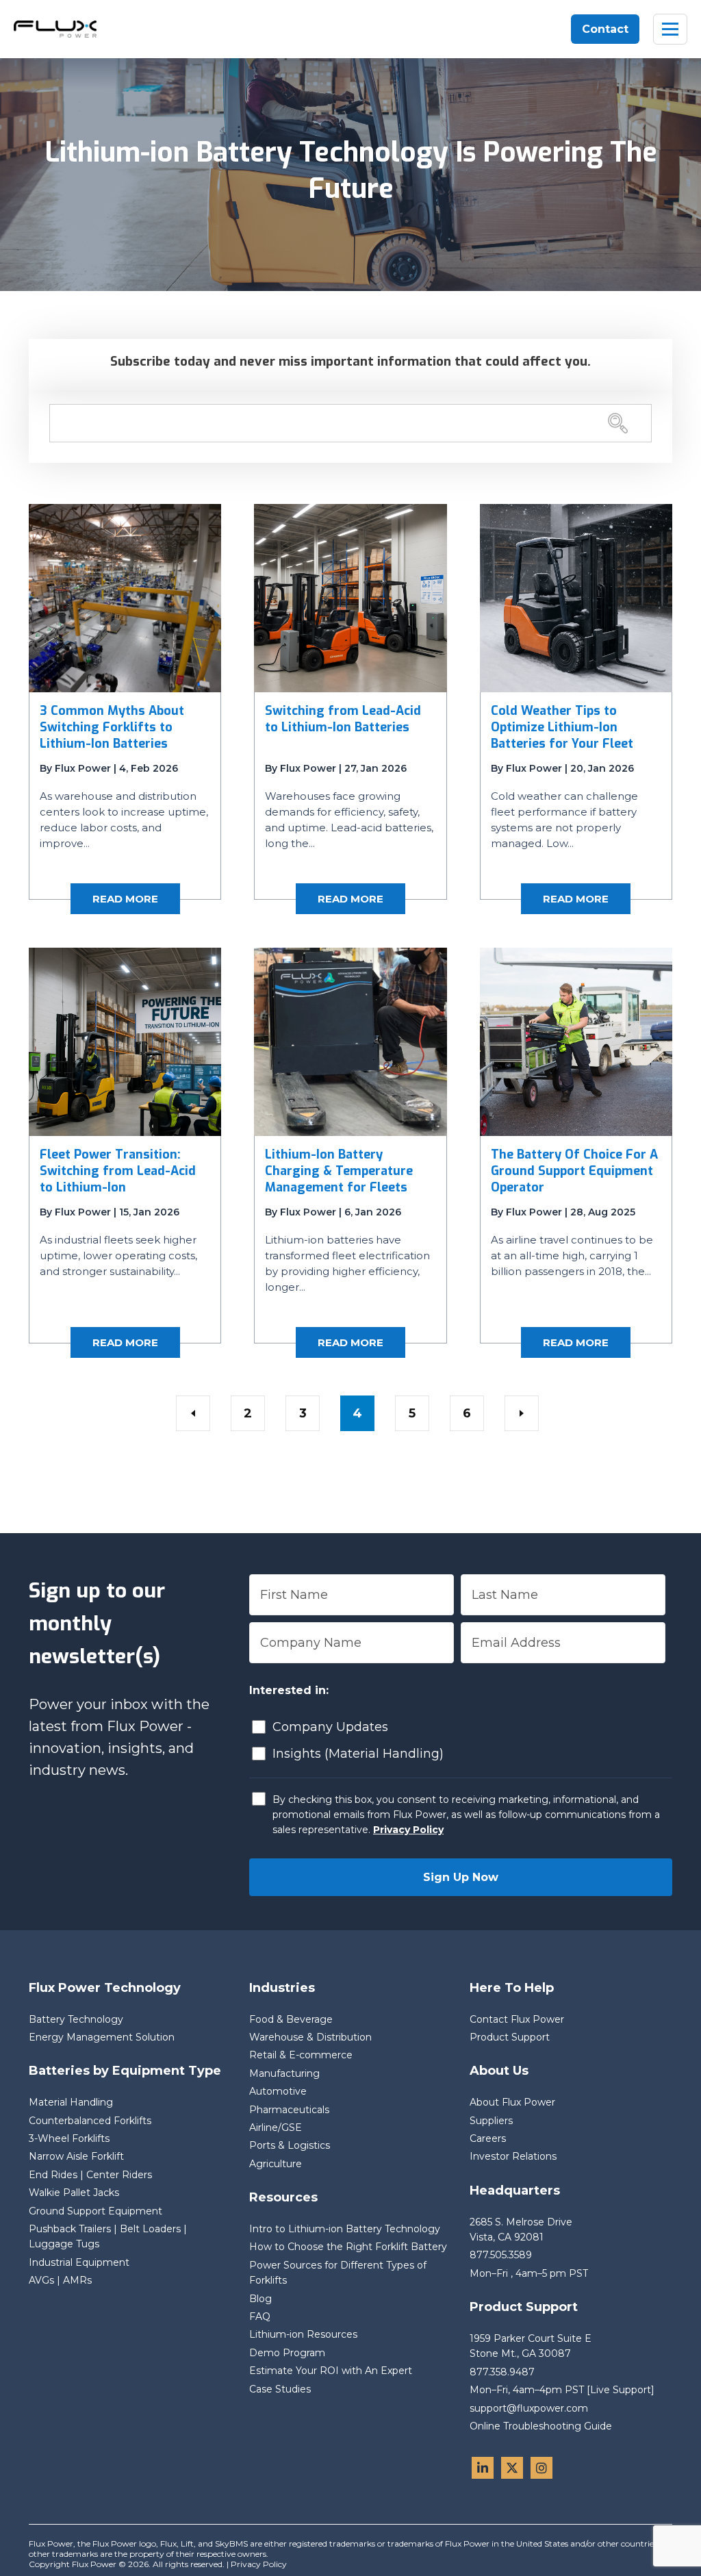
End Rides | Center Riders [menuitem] (90, 2175)
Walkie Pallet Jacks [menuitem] (74, 2193)
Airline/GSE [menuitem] (276, 2127)
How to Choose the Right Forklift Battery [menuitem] (348, 2247)
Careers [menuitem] (488, 2138)
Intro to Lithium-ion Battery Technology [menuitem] (345, 2229)
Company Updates (330, 1727)
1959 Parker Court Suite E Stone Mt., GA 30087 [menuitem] (532, 2346)
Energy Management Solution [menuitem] (102, 2037)
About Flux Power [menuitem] (512, 2102)
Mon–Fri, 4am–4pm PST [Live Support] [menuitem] (562, 2390)
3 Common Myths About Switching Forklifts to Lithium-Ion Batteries (112, 727)
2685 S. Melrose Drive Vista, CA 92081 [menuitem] (522, 2230)
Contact (605, 29)
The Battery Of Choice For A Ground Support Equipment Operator (574, 1171)
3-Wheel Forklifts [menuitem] (69, 2138)
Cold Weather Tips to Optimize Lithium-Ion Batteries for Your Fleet (562, 727)
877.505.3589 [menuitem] (501, 2255)
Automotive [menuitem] (278, 2091)
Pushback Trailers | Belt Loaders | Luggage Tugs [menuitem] (108, 2236)
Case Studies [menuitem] (280, 2389)
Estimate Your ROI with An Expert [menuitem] (331, 2371)
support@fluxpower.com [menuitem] (529, 2408)
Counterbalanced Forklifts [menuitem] (90, 2121)
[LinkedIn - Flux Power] (483, 2468)
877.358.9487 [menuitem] (502, 2372)
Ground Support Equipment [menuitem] (95, 2211)
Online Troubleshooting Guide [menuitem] (541, 2426)
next (522, 1413)
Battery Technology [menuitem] (76, 2019)
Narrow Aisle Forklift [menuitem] (76, 2156)
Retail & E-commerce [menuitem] (301, 2055)
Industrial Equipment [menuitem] (79, 2262)
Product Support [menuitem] (510, 2037)
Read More (125, 899)
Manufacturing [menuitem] (284, 2073)
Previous (193, 1413)
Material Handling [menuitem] (71, 2102)
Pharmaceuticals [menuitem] (289, 2110)
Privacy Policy (408, 1830)
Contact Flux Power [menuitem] (517, 2019)
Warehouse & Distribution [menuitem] (310, 2037)
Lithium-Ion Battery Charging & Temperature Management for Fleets (339, 1171)
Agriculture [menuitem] (276, 2164)
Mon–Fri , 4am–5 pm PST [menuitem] (529, 2273)
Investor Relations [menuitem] (513, 2156)
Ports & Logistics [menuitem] (290, 2145)
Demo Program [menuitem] (287, 2353)
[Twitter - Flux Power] (512, 2468)
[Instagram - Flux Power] (541, 2468)
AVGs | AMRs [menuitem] (60, 2280)
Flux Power (83, 768)
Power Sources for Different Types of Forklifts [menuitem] (338, 2273)
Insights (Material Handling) (358, 1754)
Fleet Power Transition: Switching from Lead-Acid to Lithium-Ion (118, 1171)
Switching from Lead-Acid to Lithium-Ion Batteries (343, 719)
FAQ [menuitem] (260, 2316)
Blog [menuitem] (260, 2299)
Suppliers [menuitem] (491, 2121)
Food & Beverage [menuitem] (291, 2019)
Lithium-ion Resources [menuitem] (303, 2334)
